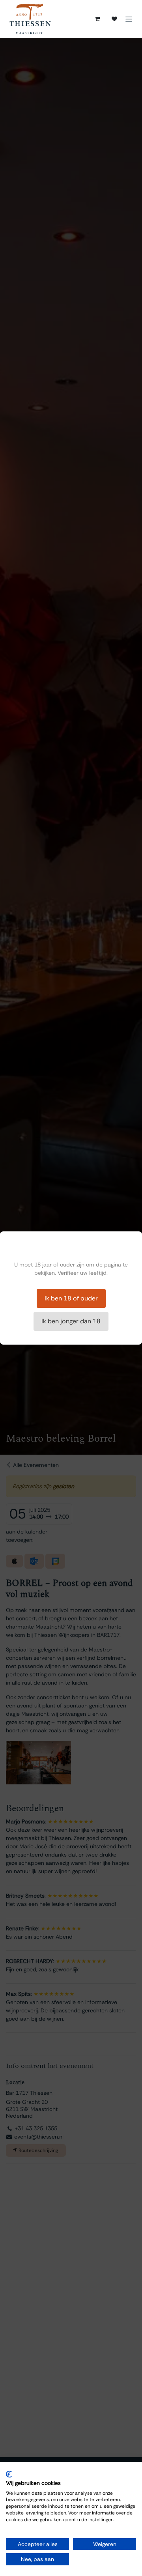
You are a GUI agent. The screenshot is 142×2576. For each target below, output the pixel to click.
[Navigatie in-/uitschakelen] (129, 19)
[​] (114, 19)
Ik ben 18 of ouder (71, 1298)
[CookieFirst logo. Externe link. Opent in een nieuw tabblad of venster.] (9, 2474)
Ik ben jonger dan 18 (71, 1321)
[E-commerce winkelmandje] (97, 19)
